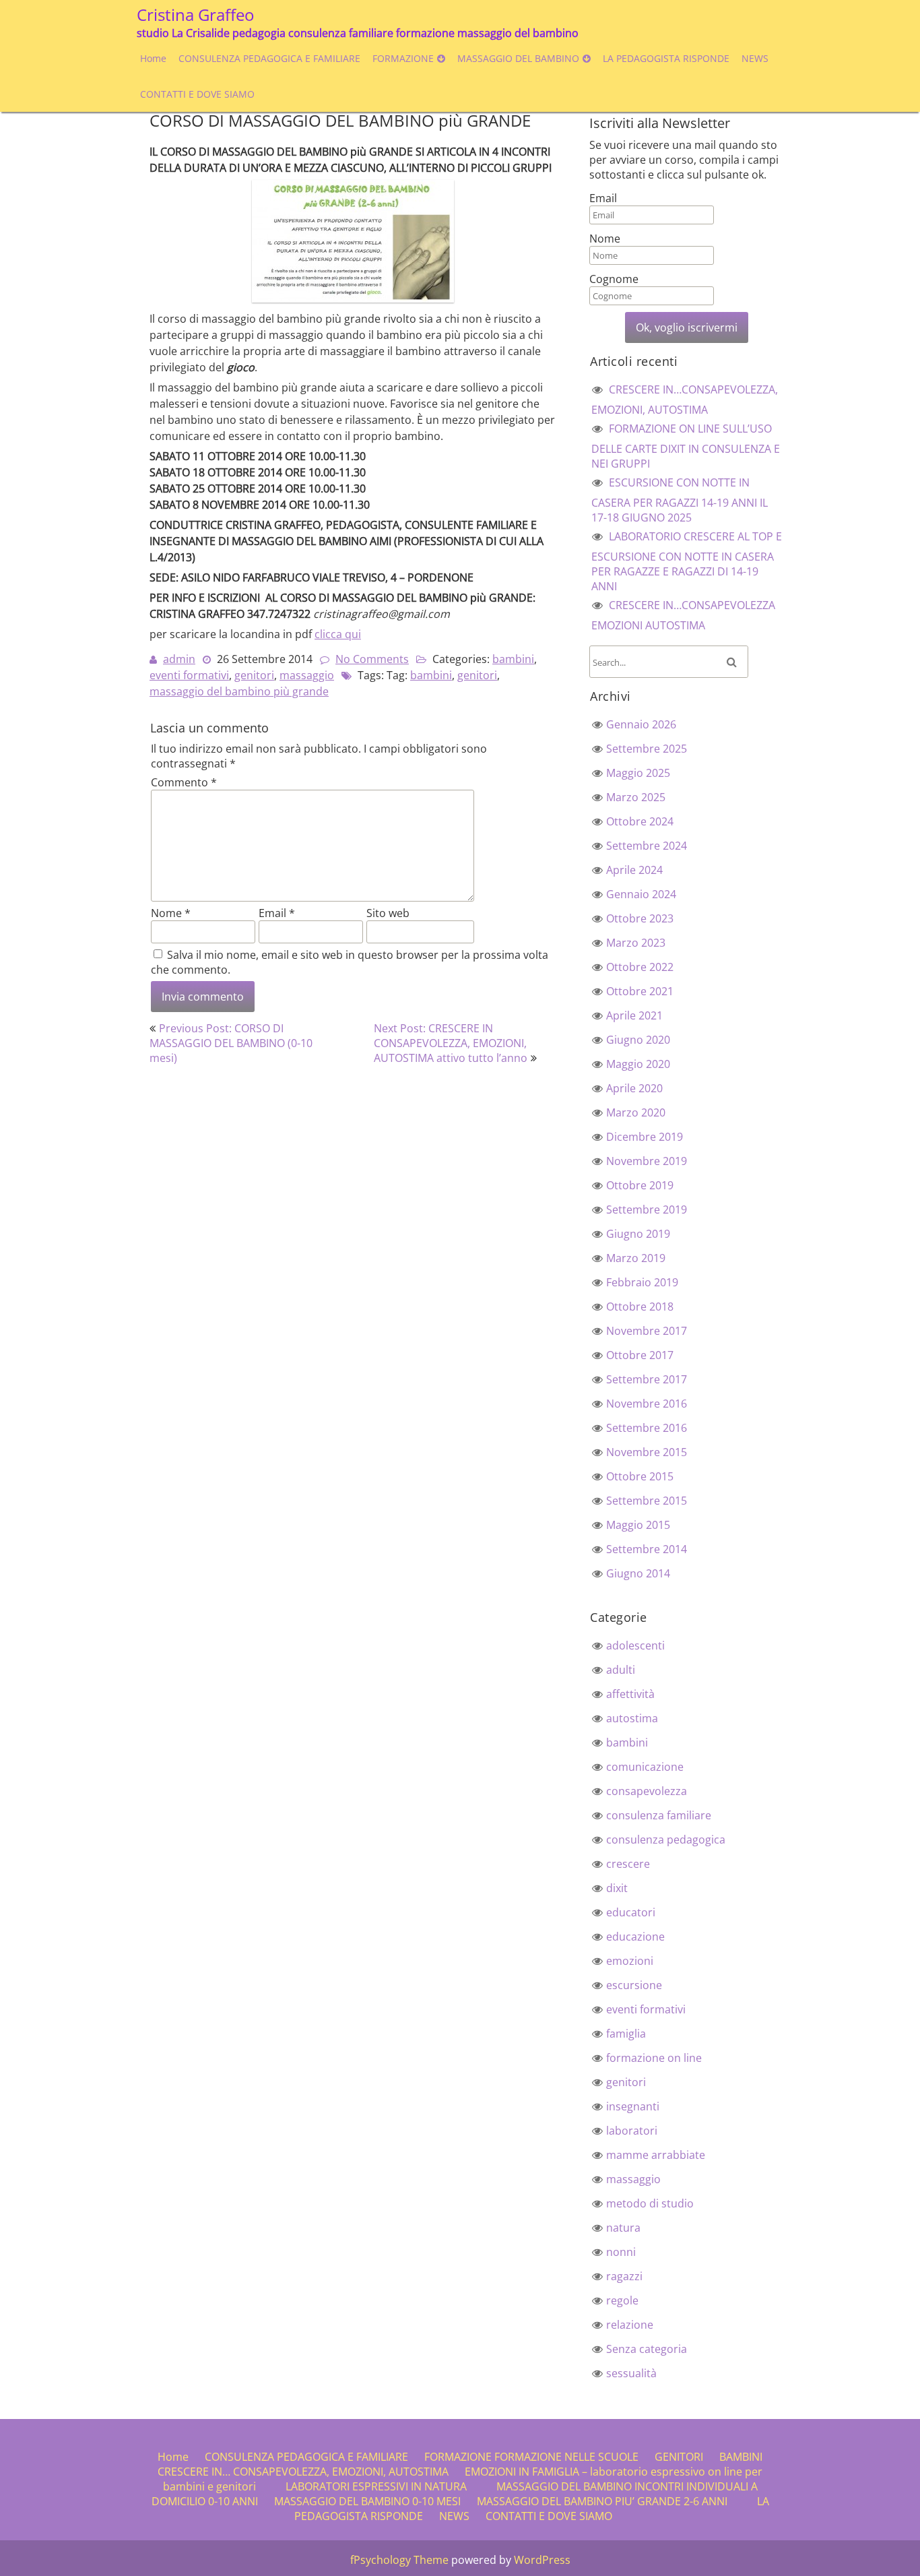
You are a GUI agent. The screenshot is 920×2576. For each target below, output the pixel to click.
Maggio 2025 (638, 773)
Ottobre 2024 (640, 821)
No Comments (372, 659)
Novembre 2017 (647, 1331)
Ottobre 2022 (640, 967)
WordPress (542, 2560)
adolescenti (635, 1645)
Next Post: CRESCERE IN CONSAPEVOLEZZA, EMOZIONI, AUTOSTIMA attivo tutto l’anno (451, 1043)
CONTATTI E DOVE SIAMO (197, 94)
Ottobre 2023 (640, 918)
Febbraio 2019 (642, 1282)
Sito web (388, 913)
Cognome (614, 279)
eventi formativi (189, 675)
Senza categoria (647, 2349)
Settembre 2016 (647, 1428)
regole (622, 2300)
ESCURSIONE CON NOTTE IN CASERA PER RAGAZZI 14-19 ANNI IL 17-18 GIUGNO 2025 (680, 500)
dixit (617, 1888)
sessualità (631, 2373)
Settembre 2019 (647, 1210)
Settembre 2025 (647, 749)
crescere (628, 1864)
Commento (184, 782)
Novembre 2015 (647, 1452)
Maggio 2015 (638, 1525)
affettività (630, 1694)
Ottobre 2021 (640, 991)
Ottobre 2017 (640, 1355)
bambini (513, 659)
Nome (171, 913)
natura (623, 2228)
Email (277, 913)
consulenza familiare (659, 1815)
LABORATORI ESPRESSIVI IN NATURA (376, 2486)
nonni (621, 2252)
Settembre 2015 (647, 1501)
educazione (635, 1937)
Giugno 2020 (638, 1040)
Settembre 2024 (647, 846)
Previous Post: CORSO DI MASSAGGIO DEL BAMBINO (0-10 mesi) (231, 1043)
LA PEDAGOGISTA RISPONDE (666, 58)
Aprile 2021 (634, 1015)
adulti (621, 1670)
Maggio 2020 (638, 1064)
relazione (630, 2325)
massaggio (307, 675)
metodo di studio (650, 2203)
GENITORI (679, 2457)
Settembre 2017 (647, 1379)
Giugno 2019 (638, 1234)
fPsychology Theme (399, 2560)
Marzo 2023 (636, 943)
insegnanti (633, 2106)
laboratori (632, 2131)
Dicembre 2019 (645, 1137)
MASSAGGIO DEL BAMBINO (518, 58)
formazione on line (654, 2058)
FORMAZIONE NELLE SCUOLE (566, 2457)
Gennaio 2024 (641, 894)
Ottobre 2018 (640, 1307)
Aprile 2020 (634, 1088)
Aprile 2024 (634, 870)
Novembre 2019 (647, 1161)
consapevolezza (647, 1791)
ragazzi (624, 2276)
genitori (254, 675)
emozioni (630, 1961)
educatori (631, 1912)
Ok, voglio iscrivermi (687, 327)
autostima (632, 1718)
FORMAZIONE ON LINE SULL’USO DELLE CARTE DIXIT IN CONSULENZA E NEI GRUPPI (686, 446)
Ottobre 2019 (640, 1185)
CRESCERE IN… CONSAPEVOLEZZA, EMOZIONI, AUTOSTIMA (303, 2472)
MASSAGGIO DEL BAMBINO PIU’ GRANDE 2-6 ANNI (602, 2501)
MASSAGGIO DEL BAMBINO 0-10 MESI (367, 2501)
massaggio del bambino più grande (239, 691)
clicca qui (338, 634)
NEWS (755, 58)
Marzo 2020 (636, 1112)
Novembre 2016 (647, 1404)
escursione (634, 1985)
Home (153, 58)
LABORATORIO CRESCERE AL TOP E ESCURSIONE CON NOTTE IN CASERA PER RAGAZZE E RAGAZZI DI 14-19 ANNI (687, 561)
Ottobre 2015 (640, 1476)
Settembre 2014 (647, 1549)
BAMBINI (741, 2457)
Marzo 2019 (636, 1258)
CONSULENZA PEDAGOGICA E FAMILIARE (269, 58)
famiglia (626, 2034)
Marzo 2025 (636, 797)
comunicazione (645, 1767)
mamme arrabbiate (656, 2155)
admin (179, 659)
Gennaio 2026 (641, 724)
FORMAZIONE (403, 58)
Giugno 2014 (638, 1573)
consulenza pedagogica (666, 1840)
